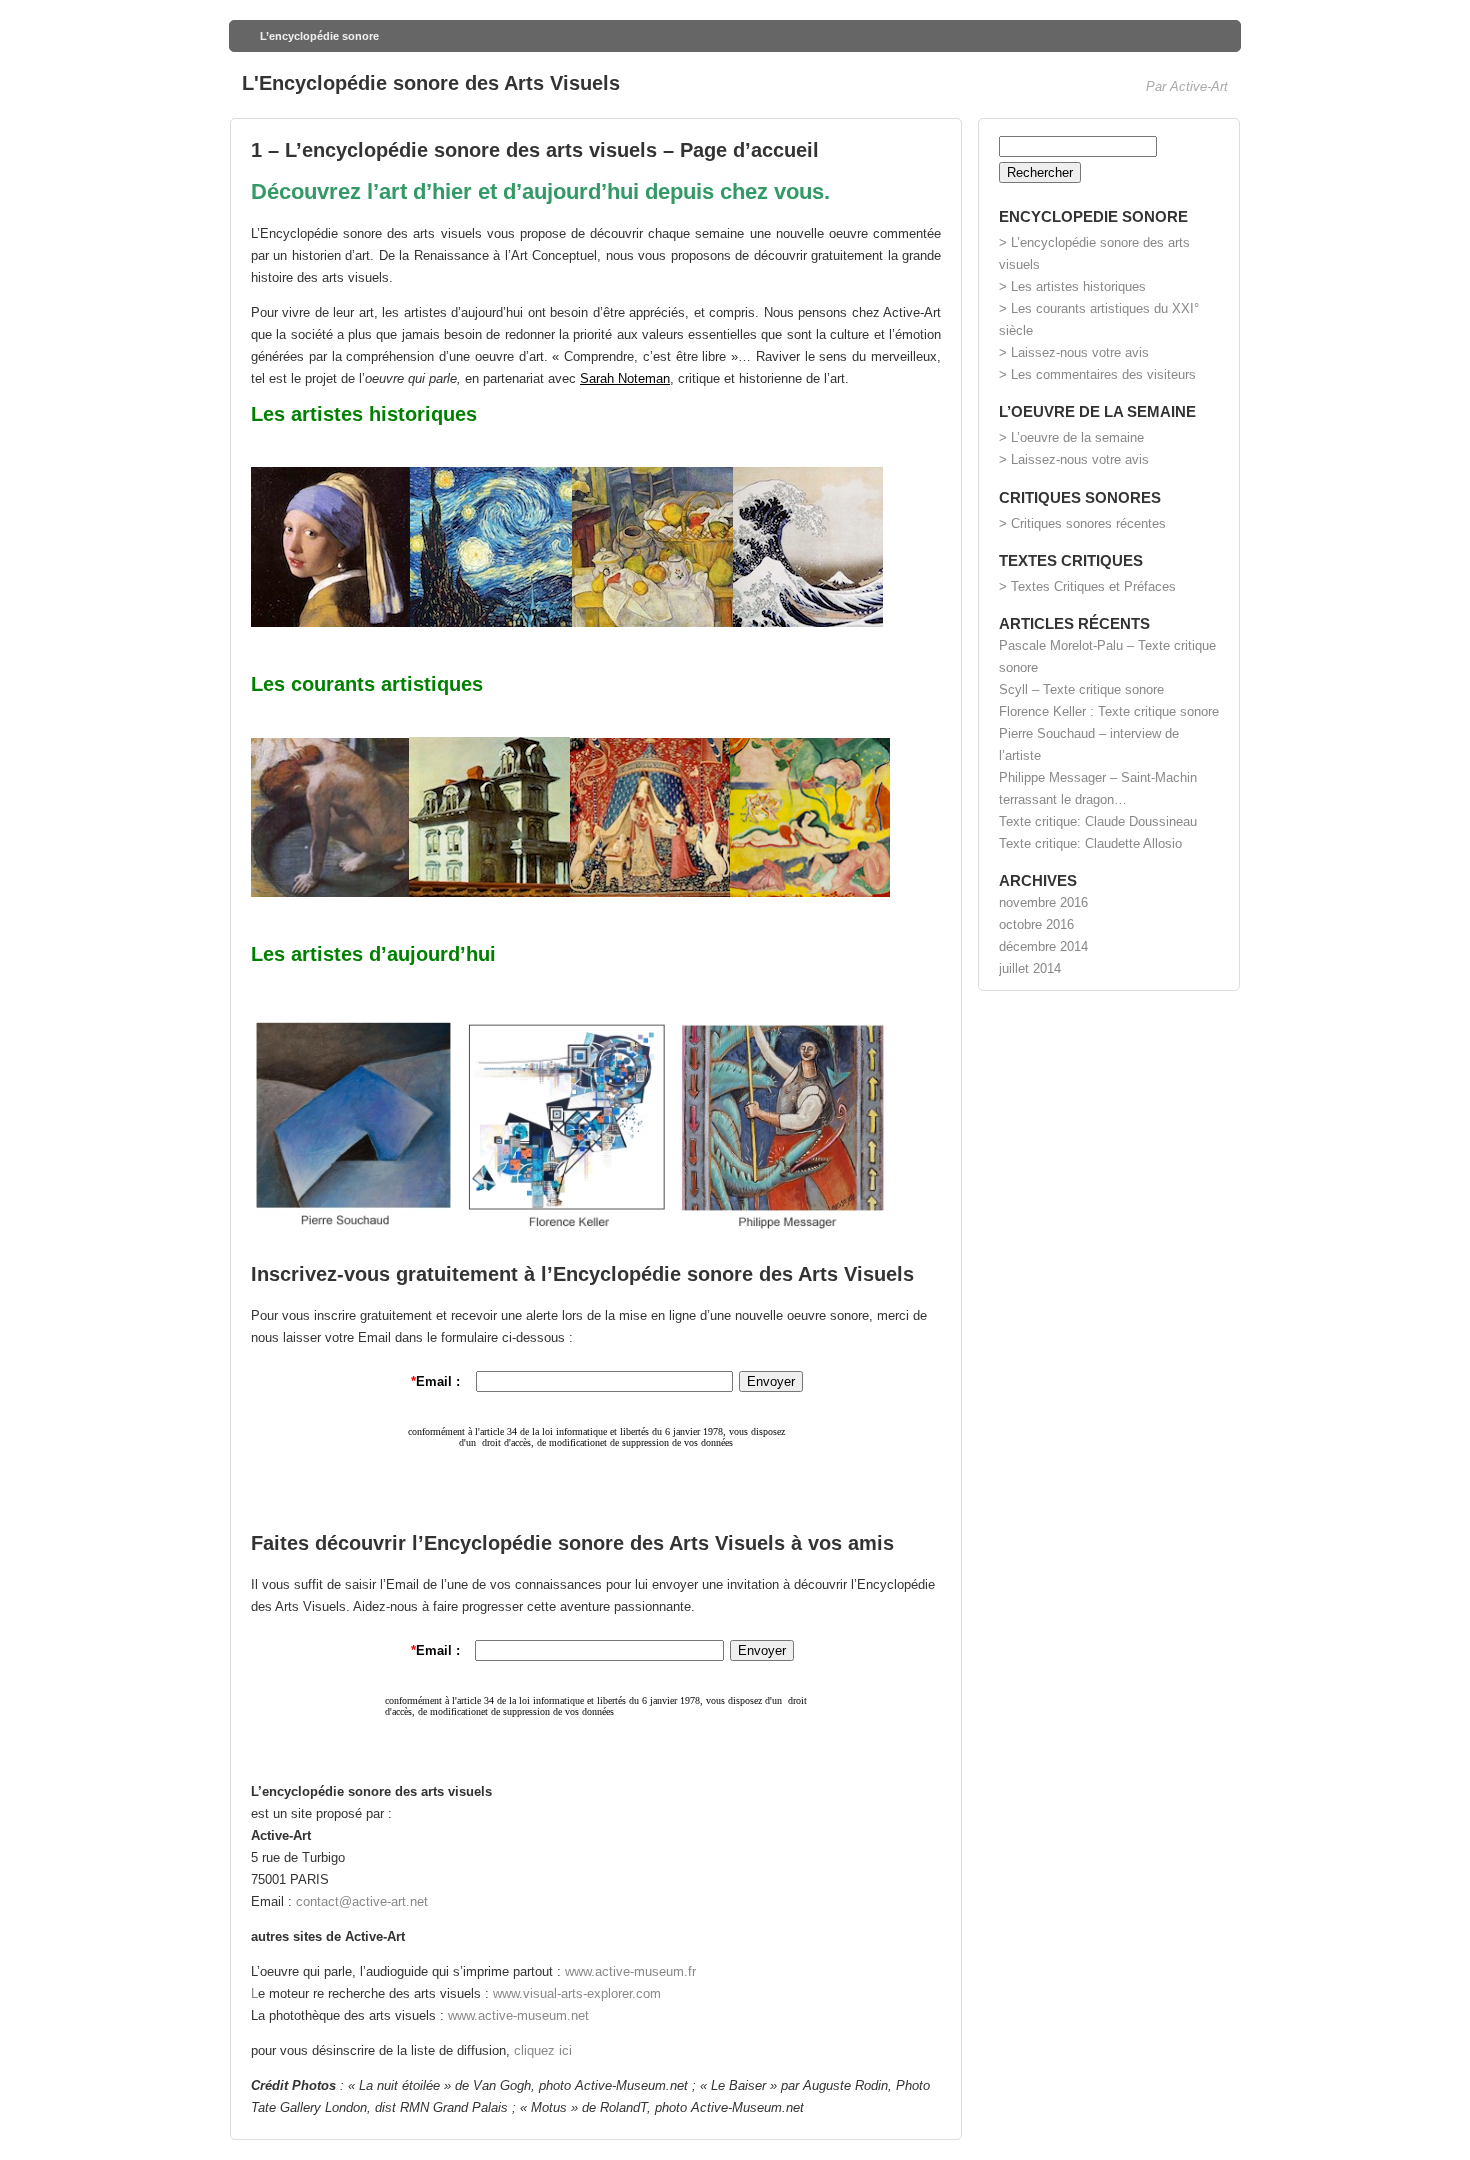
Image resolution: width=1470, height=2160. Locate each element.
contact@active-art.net (362, 1901)
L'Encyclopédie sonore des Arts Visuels (431, 83)
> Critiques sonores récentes (1082, 523)
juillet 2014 (1030, 968)
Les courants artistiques (367, 684)
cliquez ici (543, 2050)
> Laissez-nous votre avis (1074, 352)
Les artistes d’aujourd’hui (373, 954)
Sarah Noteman (625, 378)
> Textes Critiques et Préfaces (1087, 586)
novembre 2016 (1043, 902)
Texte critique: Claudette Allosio (1090, 843)
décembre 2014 (1043, 946)
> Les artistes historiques (1072, 286)
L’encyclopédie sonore (319, 36)
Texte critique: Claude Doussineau (1098, 821)
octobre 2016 (1036, 924)
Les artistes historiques (364, 414)
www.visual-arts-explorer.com (577, 1993)
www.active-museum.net (518, 2015)
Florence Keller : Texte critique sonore (1109, 711)
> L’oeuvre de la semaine (1071, 437)
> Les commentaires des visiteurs (1097, 374)
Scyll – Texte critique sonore (1081, 689)
